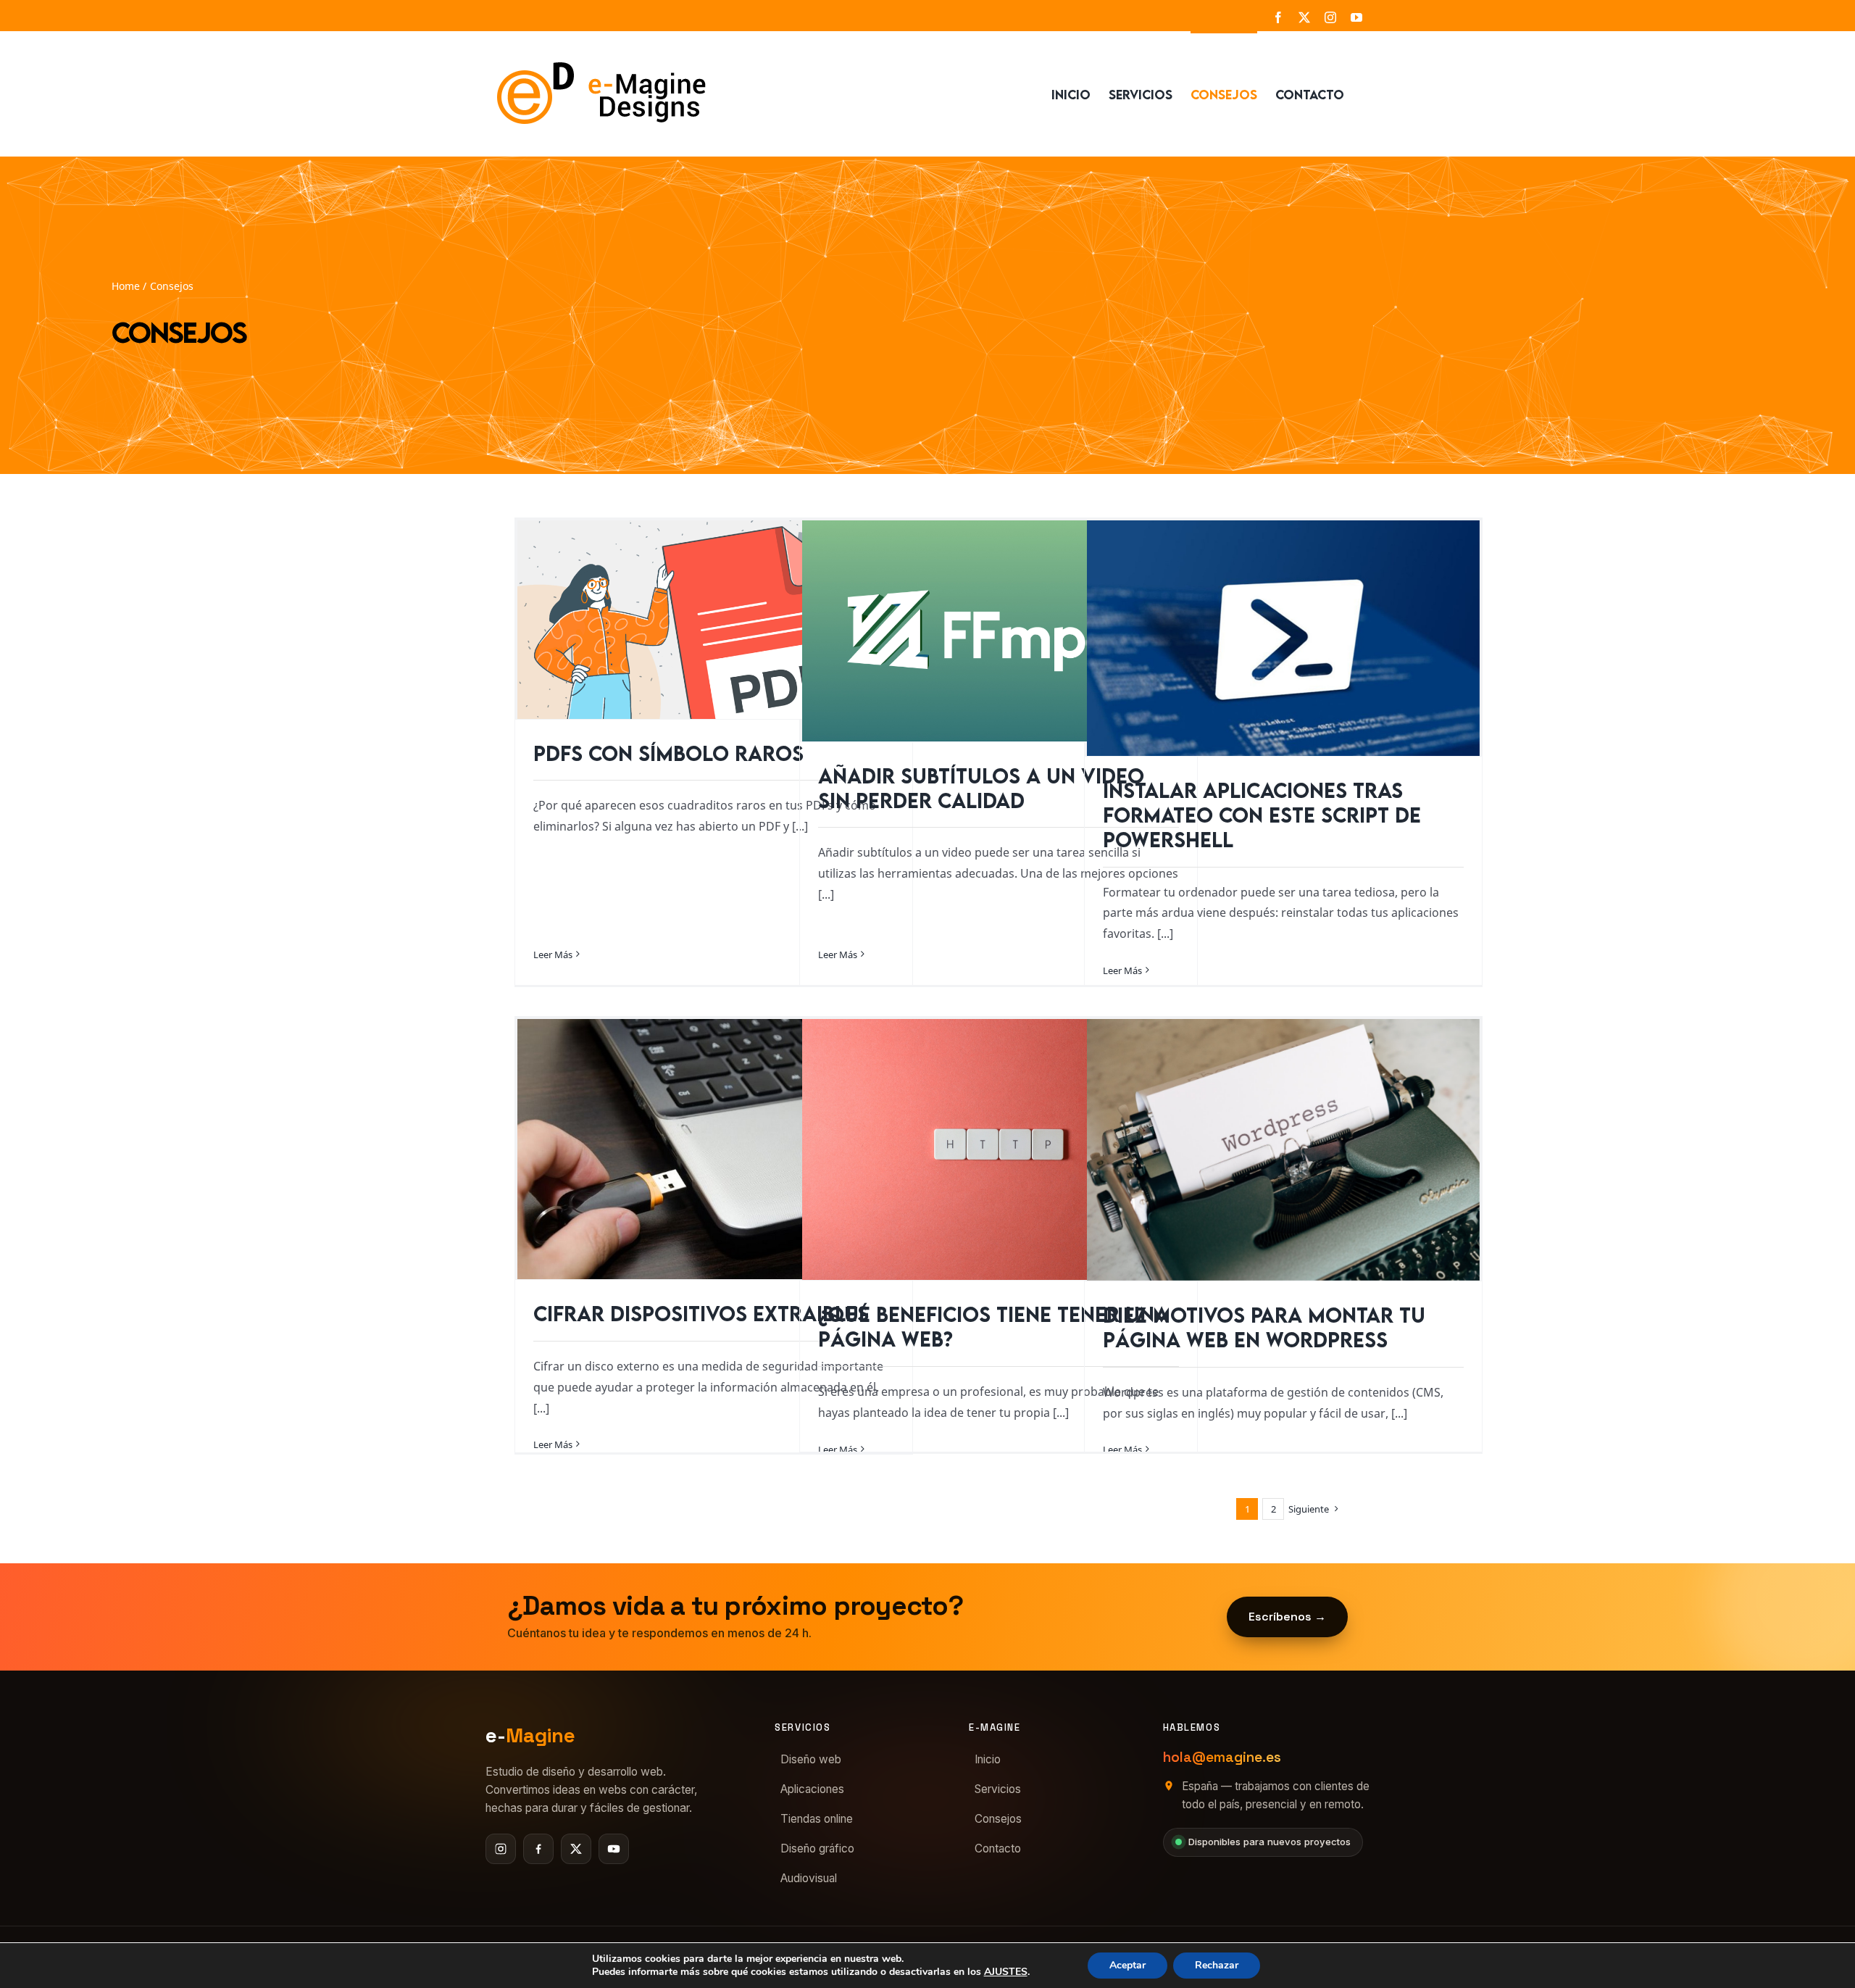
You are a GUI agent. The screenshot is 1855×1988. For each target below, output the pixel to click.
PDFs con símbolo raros (668, 753)
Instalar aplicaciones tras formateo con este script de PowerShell (1262, 815)
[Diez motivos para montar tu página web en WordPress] (1283, 1150)
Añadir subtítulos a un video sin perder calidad (981, 788)
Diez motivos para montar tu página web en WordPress (1264, 1327)
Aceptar (1127, 1965)
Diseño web (811, 1759)
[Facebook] (538, 1849)
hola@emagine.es (1222, 1757)
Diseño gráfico (817, 1848)
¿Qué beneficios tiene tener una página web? (993, 1326)
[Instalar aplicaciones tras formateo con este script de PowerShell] (1283, 638)
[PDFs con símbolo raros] (714, 620)
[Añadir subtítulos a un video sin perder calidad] (999, 631)
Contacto (998, 1848)
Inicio (988, 1759)
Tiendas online (817, 1819)
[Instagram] (501, 1849)
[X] (576, 1849)
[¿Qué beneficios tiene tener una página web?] (999, 1149)
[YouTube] (614, 1849)
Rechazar (1217, 1965)
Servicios (998, 1789)
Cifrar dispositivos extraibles (701, 1313)
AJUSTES (1006, 1972)
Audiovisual (809, 1878)
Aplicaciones (812, 1789)
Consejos (998, 1819)
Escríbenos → (1287, 1617)
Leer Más (553, 955)
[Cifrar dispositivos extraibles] (714, 1149)
